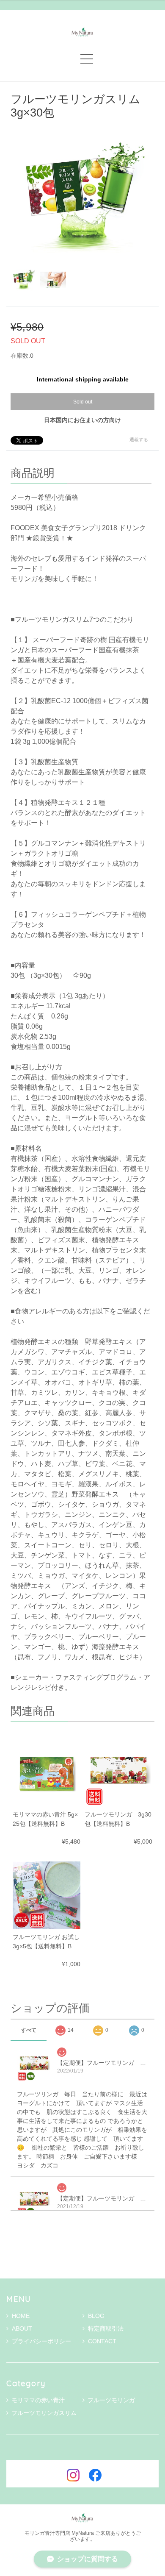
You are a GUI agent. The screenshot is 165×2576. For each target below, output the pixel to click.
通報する (139, 440)
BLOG (96, 2316)
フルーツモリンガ (111, 2400)
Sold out (83, 402)
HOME (21, 2316)
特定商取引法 (106, 2328)
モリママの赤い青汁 (38, 2400)
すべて (29, 2030)
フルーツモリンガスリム (44, 2413)
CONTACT (102, 2341)
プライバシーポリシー (41, 2341)
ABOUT (22, 2328)
